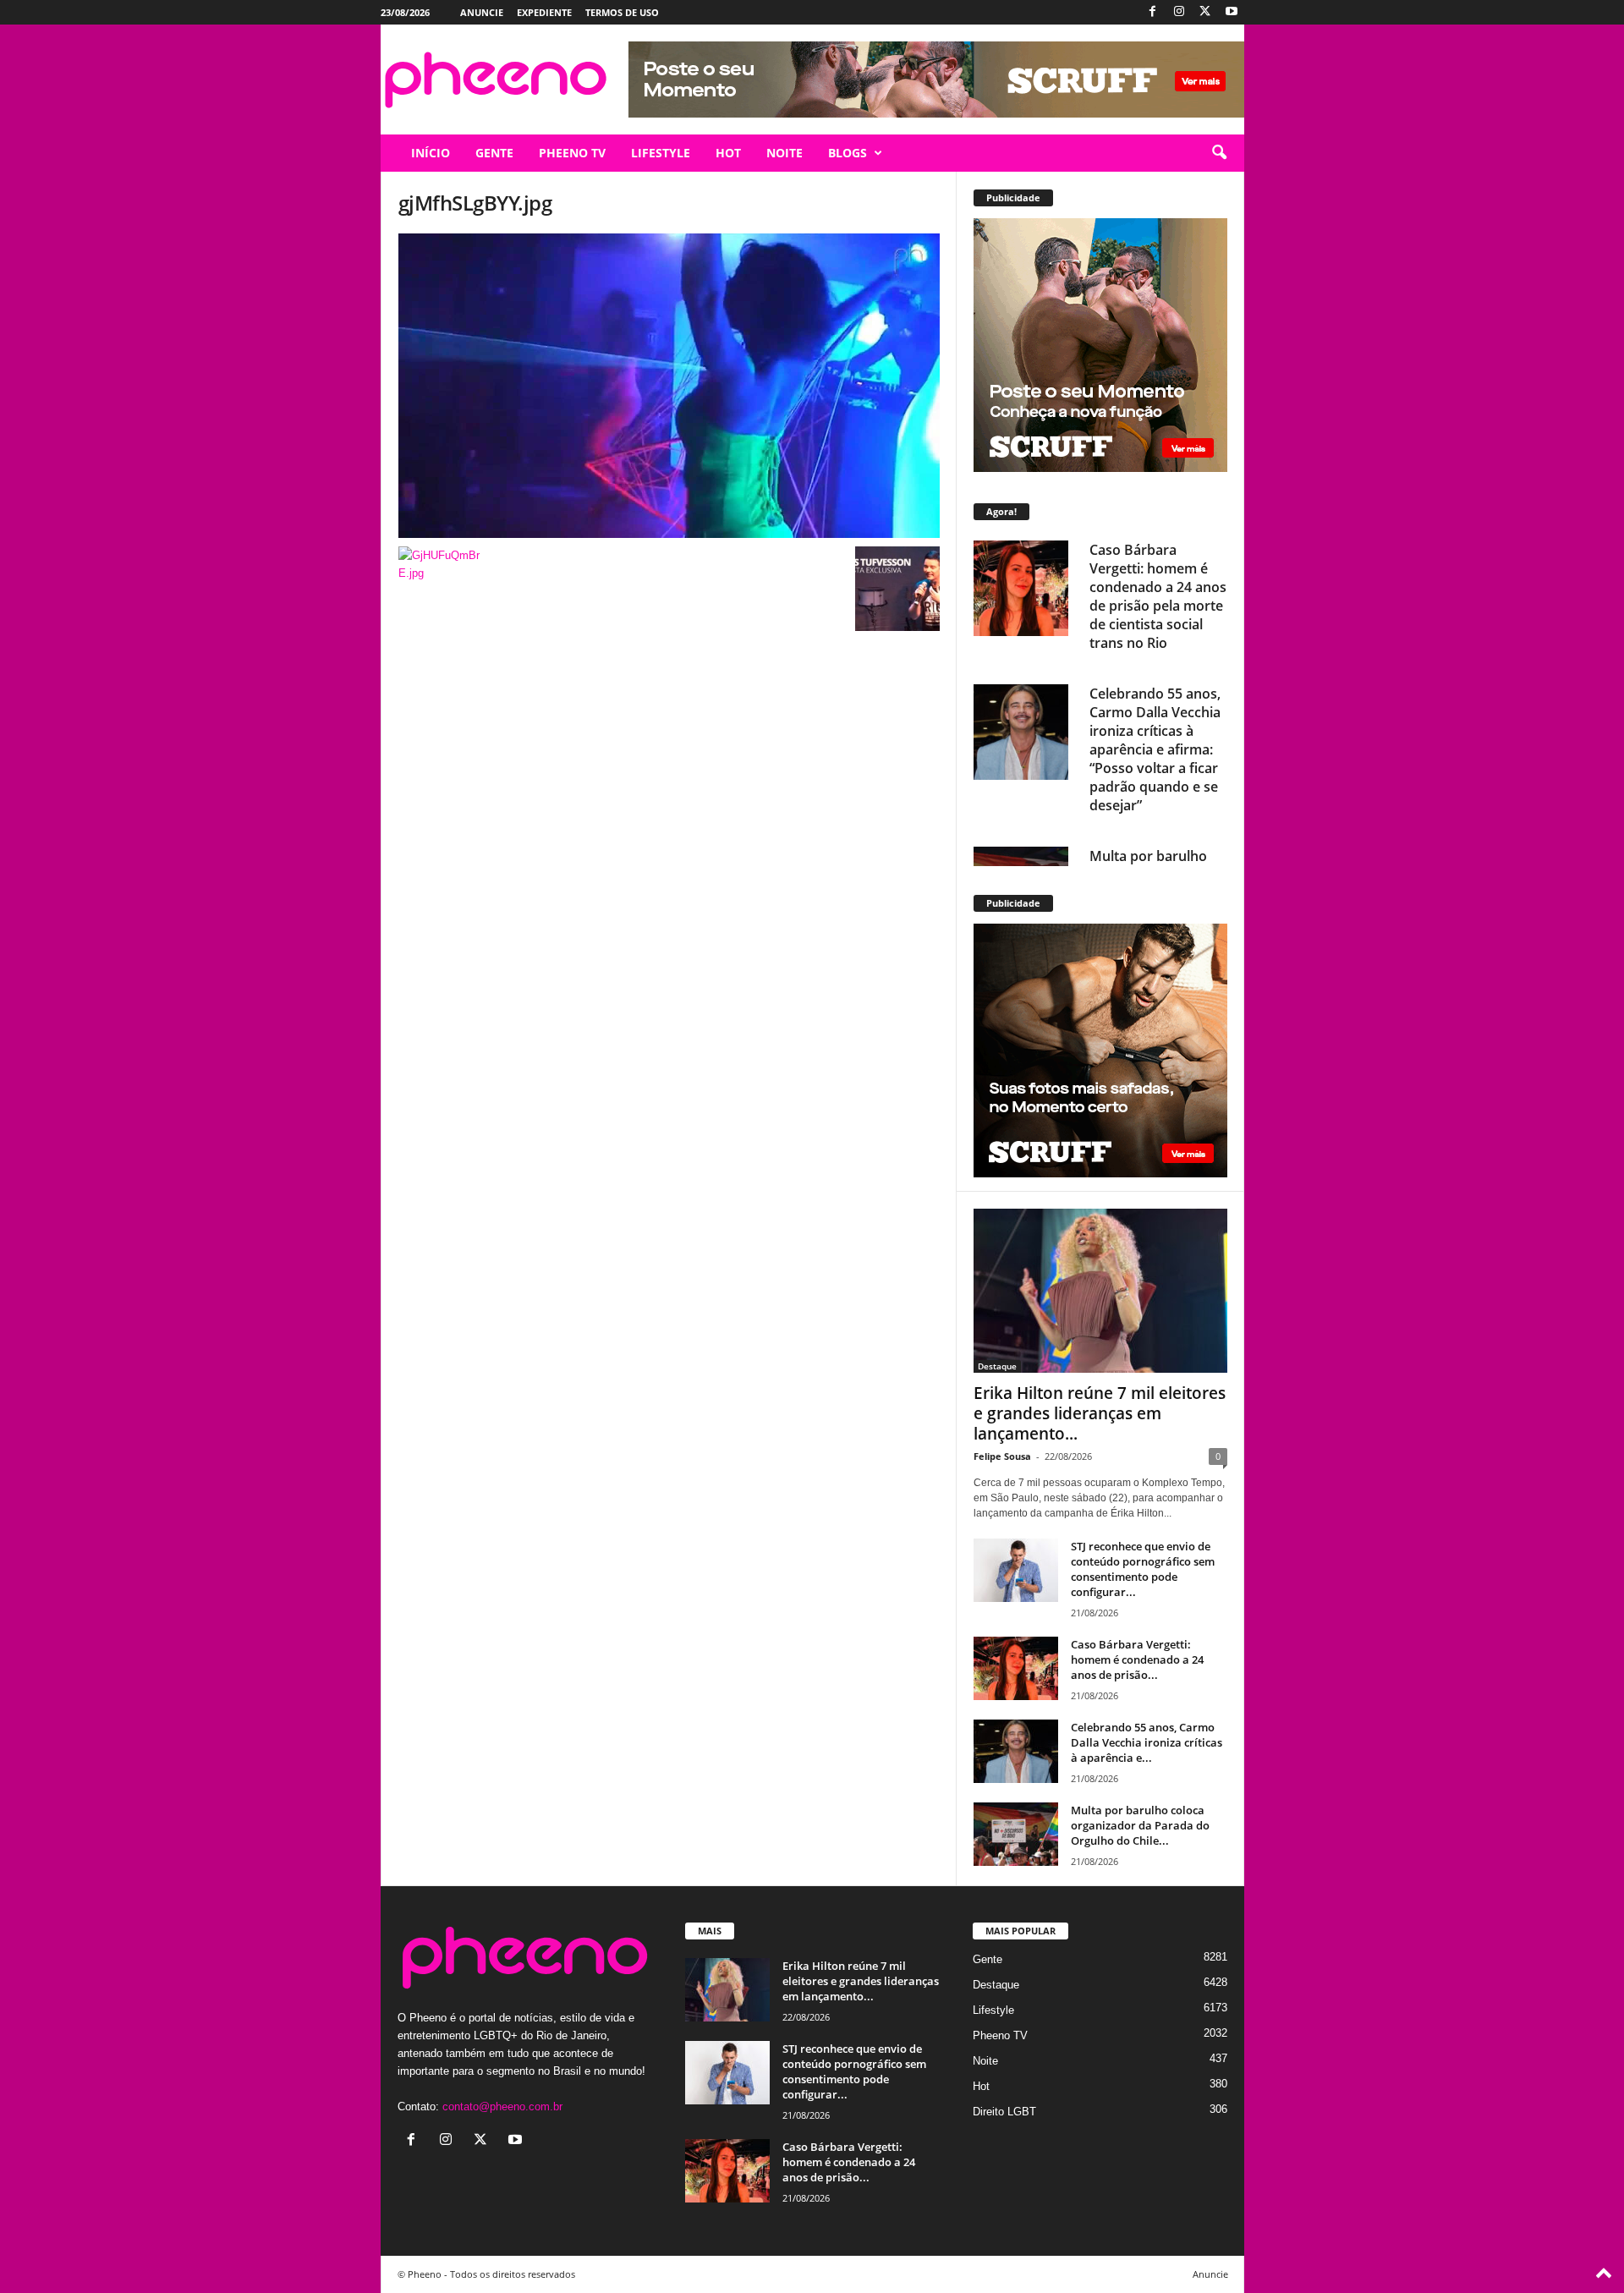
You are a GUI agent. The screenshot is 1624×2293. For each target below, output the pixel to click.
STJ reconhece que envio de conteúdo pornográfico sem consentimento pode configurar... (1143, 1569)
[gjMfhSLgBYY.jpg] (669, 386)
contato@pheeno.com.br (502, 2106)
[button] (1219, 153)
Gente (988, 1959)
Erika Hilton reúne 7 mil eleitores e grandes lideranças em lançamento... (1100, 1413)
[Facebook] (1153, 12)
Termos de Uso (622, 12)
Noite (985, 2061)
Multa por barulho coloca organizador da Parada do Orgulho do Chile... (1140, 1825)
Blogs (848, 153)
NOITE (785, 153)
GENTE (494, 153)
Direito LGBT (1004, 2112)
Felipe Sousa (1002, 1456)
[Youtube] (1232, 12)
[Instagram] (1179, 12)
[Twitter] (1205, 12)
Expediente (544, 12)
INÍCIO (431, 153)
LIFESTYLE (661, 153)
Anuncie (482, 12)
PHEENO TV (572, 153)
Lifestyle (993, 2010)
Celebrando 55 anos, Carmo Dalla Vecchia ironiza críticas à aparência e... (1147, 1742)
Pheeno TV (1000, 2035)
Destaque (997, 1366)
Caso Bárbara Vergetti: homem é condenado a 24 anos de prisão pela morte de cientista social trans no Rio (1158, 596)
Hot (981, 2086)
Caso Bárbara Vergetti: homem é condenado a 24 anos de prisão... (1137, 1659)
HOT (728, 153)
